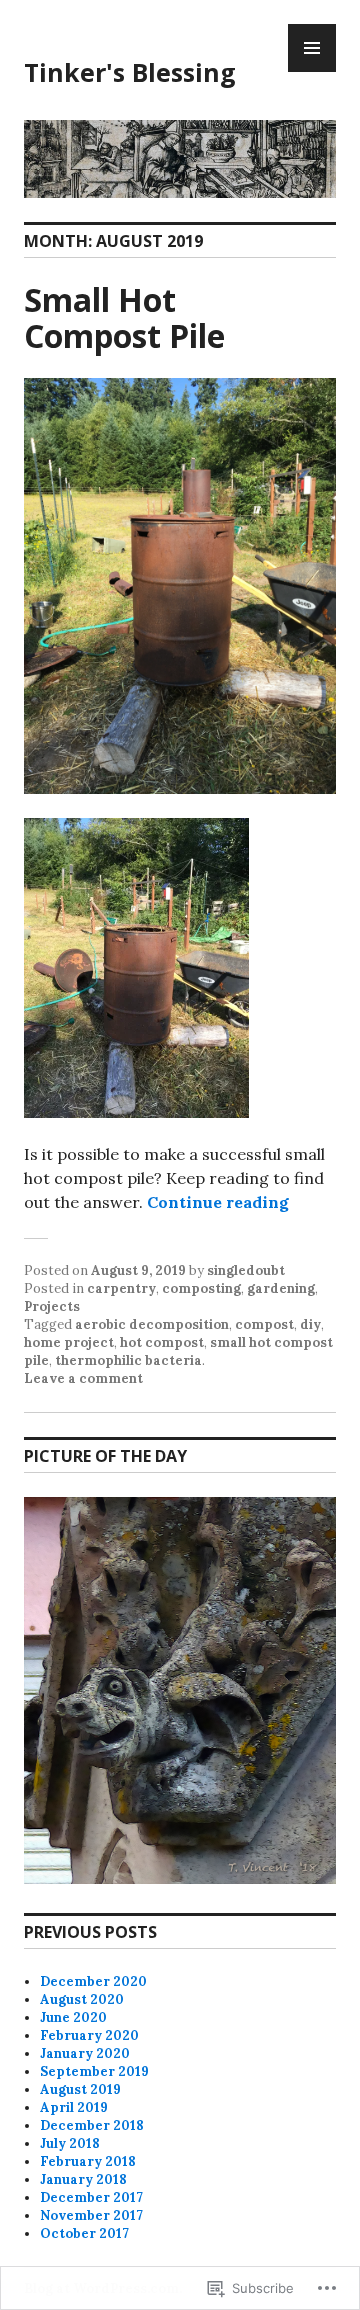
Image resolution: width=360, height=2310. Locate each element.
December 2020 (93, 1981)
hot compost (162, 1342)
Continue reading (218, 1202)
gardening (281, 1288)
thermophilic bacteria (128, 1360)
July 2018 (70, 2143)
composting (201, 1288)
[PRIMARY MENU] (312, 48)
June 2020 (73, 2017)
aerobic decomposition (152, 1324)
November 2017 (91, 2215)
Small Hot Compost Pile (124, 317)
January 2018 (83, 2179)
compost (264, 1324)
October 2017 (84, 2233)
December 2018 (92, 2125)
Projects (52, 1306)
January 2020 (85, 2053)
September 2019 (94, 2071)
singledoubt (246, 1270)
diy (310, 1324)
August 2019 (80, 2089)
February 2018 (88, 2161)
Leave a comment (83, 1378)
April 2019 (74, 2107)
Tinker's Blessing (130, 72)
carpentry (121, 1288)
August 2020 (82, 1999)
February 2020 (89, 2035)
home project (69, 1342)
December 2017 (91, 2197)
